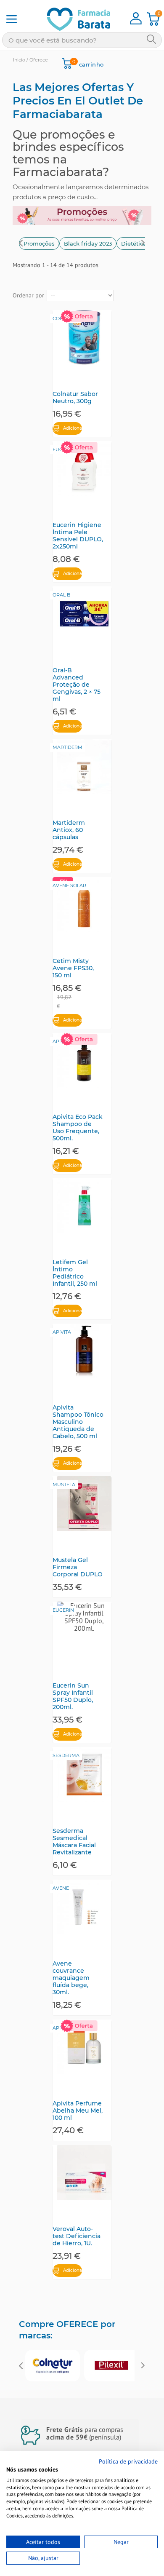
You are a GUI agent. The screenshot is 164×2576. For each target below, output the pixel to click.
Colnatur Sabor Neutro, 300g (75, 398)
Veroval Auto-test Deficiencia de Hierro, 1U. (77, 2236)
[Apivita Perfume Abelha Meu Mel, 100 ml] (84, 2047)
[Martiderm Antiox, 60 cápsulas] (84, 766)
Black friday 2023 (88, 243)
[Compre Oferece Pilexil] (111, 2366)
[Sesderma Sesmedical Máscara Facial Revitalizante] (84, 1774)
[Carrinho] (153, 23)
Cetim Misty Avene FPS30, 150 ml (73, 968)
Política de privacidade (128, 2461)
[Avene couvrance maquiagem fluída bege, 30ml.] (84, 1907)
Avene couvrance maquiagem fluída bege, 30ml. (71, 1978)
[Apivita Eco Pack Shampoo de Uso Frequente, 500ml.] (84, 1060)
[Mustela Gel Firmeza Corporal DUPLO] (84, 1503)
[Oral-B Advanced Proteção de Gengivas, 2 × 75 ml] (84, 614)
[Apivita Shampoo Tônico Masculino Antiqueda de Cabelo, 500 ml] (84, 1351)
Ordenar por (28, 295)
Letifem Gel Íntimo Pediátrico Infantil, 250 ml (75, 1273)
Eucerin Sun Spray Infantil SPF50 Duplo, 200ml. (73, 1696)
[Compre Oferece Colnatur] (53, 2366)
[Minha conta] (136, 22)
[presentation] (21, 244)
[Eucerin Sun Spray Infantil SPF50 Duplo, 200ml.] (84, 1629)
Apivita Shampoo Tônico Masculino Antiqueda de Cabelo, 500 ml (78, 1422)
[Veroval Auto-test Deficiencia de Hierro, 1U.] (84, 2172)
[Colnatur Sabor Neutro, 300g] (84, 337)
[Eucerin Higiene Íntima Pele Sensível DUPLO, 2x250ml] (84, 468)
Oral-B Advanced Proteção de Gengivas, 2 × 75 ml (77, 685)
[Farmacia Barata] (73, 19)
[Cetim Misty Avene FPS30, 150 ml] (84, 904)
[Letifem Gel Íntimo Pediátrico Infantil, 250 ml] (84, 1206)
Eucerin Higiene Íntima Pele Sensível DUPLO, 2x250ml (78, 536)
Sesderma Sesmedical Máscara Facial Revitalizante (74, 1842)
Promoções (39, 243)
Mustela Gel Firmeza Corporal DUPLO (78, 1567)
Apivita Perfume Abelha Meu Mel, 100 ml (78, 2111)
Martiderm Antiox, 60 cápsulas (69, 830)
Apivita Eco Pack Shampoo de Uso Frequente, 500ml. (78, 1128)
